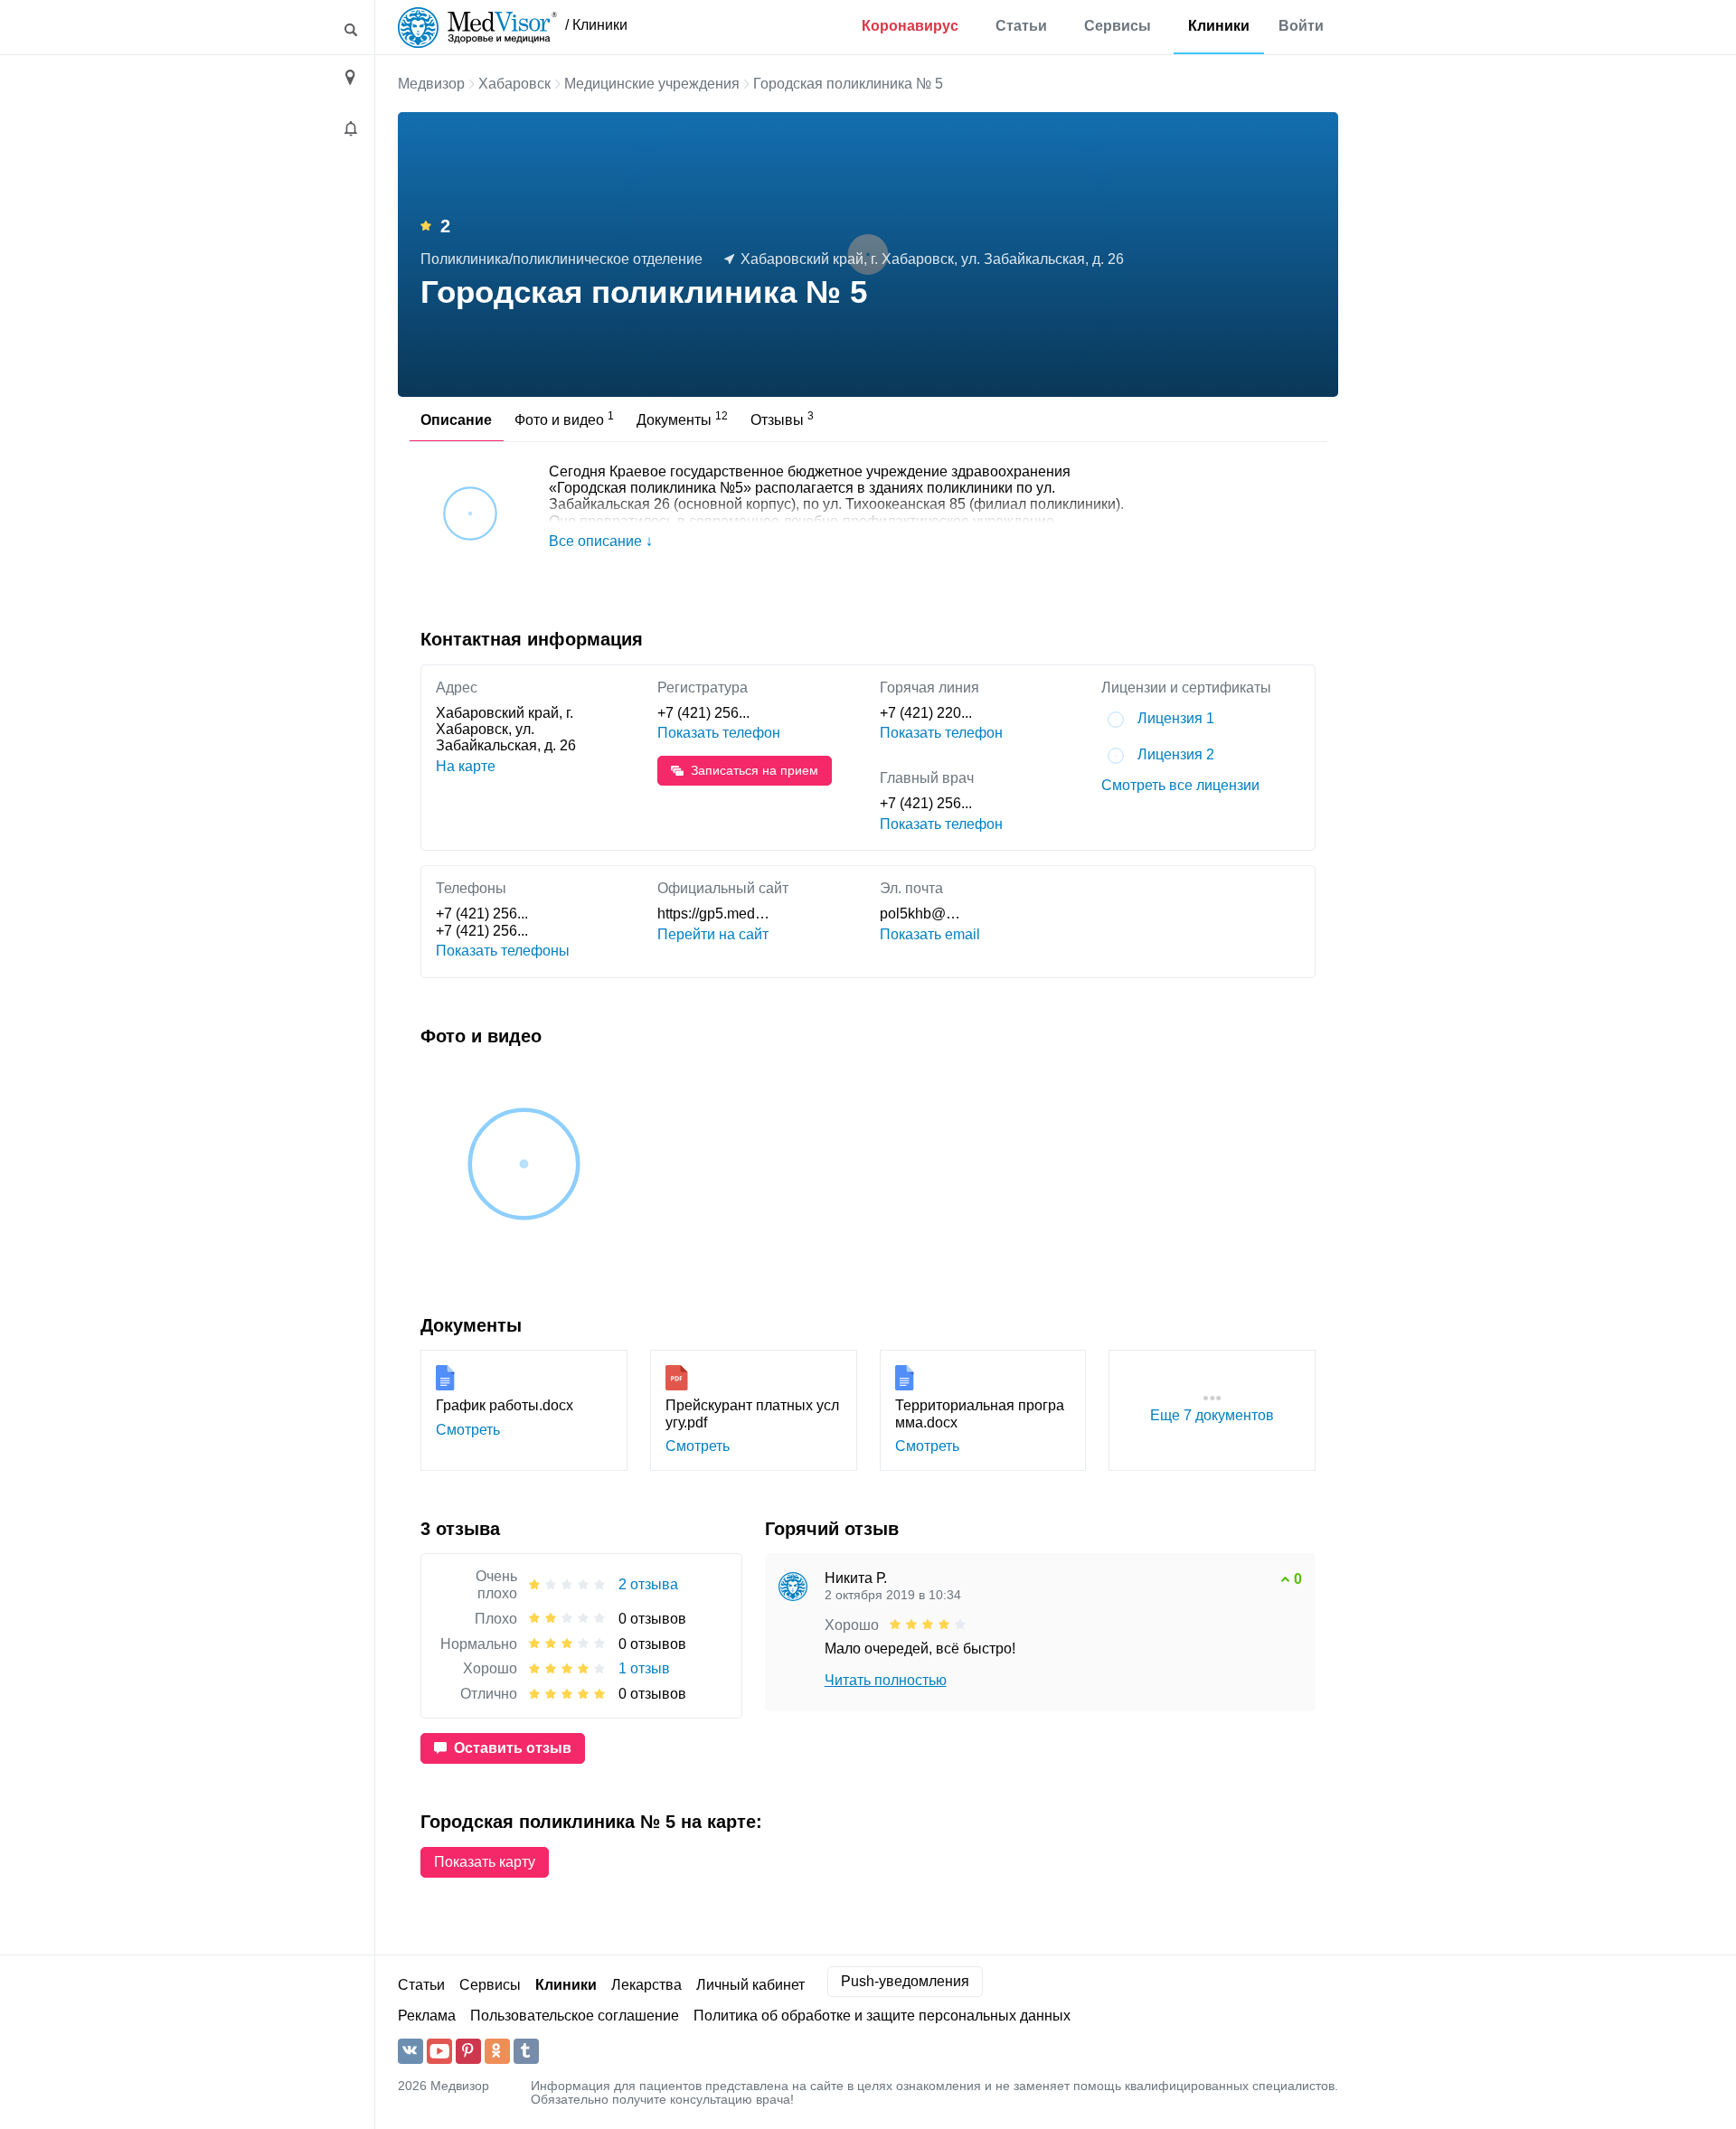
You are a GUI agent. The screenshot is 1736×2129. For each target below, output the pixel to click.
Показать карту (485, 1862)
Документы (682, 419)
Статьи (1021, 26)
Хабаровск (514, 84)
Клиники (1219, 26)
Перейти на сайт (713, 934)
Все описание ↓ (601, 541)
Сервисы (1118, 26)
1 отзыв (644, 1668)
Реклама (427, 2016)
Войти (1301, 26)
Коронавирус (910, 26)
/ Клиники (596, 25)
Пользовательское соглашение (575, 2016)
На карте (466, 766)
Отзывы (782, 419)
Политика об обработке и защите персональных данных (882, 2016)
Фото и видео (564, 419)
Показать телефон (719, 733)
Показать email (930, 934)
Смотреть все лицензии (1180, 785)
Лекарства (646, 1985)
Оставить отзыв (513, 1748)
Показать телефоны (503, 951)
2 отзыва (648, 1584)
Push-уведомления (905, 1981)
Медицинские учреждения (652, 84)
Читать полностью (886, 1680)
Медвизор (431, 84)
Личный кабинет (750, 1985)
